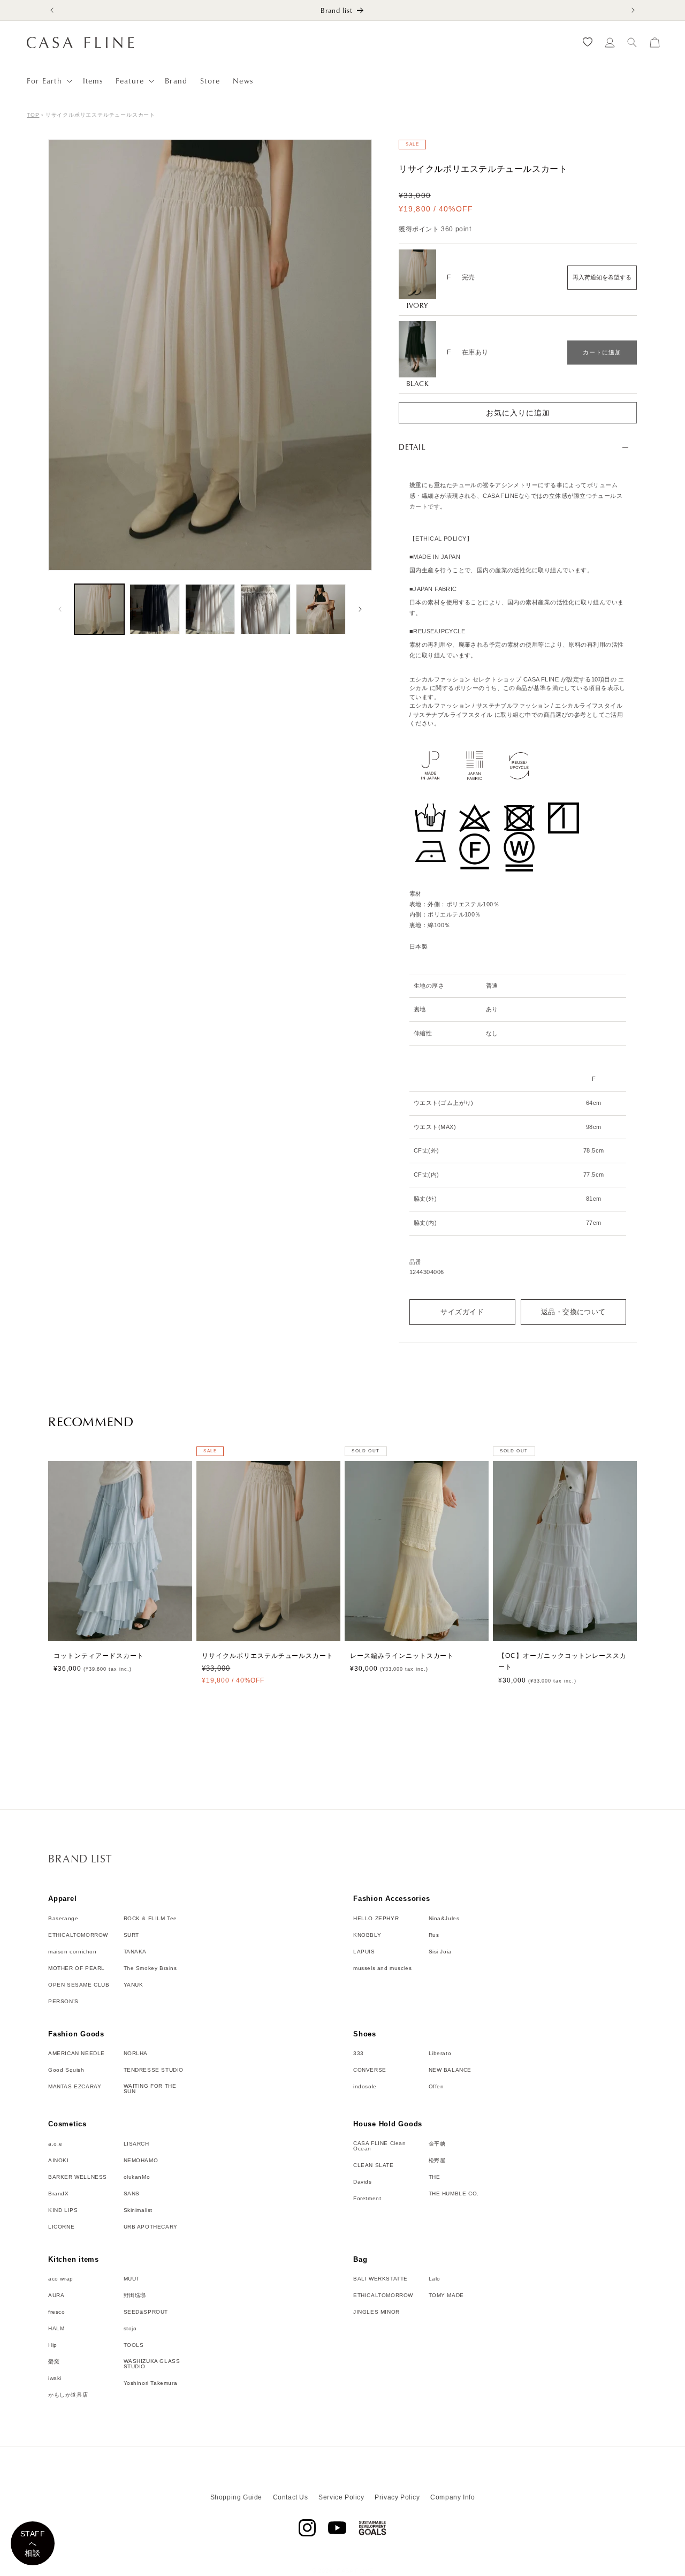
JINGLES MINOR (376, 2312)
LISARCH (136, 2143)
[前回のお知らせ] (52, 10)
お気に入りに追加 (518, 413)
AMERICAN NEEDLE (77, 2054)
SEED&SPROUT (146, 2312)
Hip (53, 2345)
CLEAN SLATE (374, 2165)
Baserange (63, 1918)
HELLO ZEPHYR (376, 1918)
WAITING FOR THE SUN (150, 2089)
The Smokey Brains (150, 1968)
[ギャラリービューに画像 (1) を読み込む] (99, 609)
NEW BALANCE (450, 2070)
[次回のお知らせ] (633, 10)
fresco (57, 2312)
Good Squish (66, 2070)
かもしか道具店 (68, 2395)
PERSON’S (63, 2001)
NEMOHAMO (141, 2160)
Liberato (440, 2054)
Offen (436, 2087)
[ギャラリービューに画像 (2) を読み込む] (154, 609)
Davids (363, 2181)
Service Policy (341, 2497)
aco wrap (61, 2279)
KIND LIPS (63, 2210)
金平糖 (437, 2143)
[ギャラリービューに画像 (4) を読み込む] (265, 609)
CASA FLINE (355, 2571)
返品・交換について (573, 1312)
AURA (56, 2295)
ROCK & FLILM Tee (151, 1918)
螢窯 (54, 2362)
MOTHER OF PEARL (77, 1968)
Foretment (367, 2198)
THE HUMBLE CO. (454, 2193)
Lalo (435, 2279)
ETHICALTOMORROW (78, 1935)
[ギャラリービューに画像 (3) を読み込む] (210, 609)
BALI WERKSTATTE (380, 2279)
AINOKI (59, 2160)
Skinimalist (138, 2210)
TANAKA (135, 1951)
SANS (132, 2193)
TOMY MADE (446, 2295)
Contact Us (291, 2497)
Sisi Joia (440, 1951)
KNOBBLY (367, 1935)
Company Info (452, 2497)
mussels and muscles (382, 1968)
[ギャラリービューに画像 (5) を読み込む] (321, 609)
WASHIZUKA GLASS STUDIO (152, 2364)
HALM (56, 2329)
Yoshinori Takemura (151, 2383)
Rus (434, 1935)
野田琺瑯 (135, 2295)
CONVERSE (370, 2070)
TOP (33, 115)
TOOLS (134, 2345)
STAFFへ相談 (33, 2543)
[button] (48, 81)
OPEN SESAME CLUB (79, 1984)
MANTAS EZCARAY (75, 2087)
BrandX (59, 2193)
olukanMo (137, 2177)
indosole (365, 2087)
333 (359, 2054)
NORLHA (136, 2054)
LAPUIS (364, 1951)
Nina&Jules (444, 1918)
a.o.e (55, 2143)
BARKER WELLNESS (78, 2177)
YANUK (134, 1984)
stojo (130, 2329)
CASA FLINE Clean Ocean (380, 2146)
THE (435, 2177)
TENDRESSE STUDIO (154, 2070)
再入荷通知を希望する (602, 277)
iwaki (55, 2378)
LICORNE (61, 2226)
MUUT (132, 2279)
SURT (131, 1935)
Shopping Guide (236, 2497)
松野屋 (437, 2160)
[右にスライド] (360, 609)
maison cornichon (73, 1951)
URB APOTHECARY (151, 2226)
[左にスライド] (60, 609)
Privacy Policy (397, 2497)
